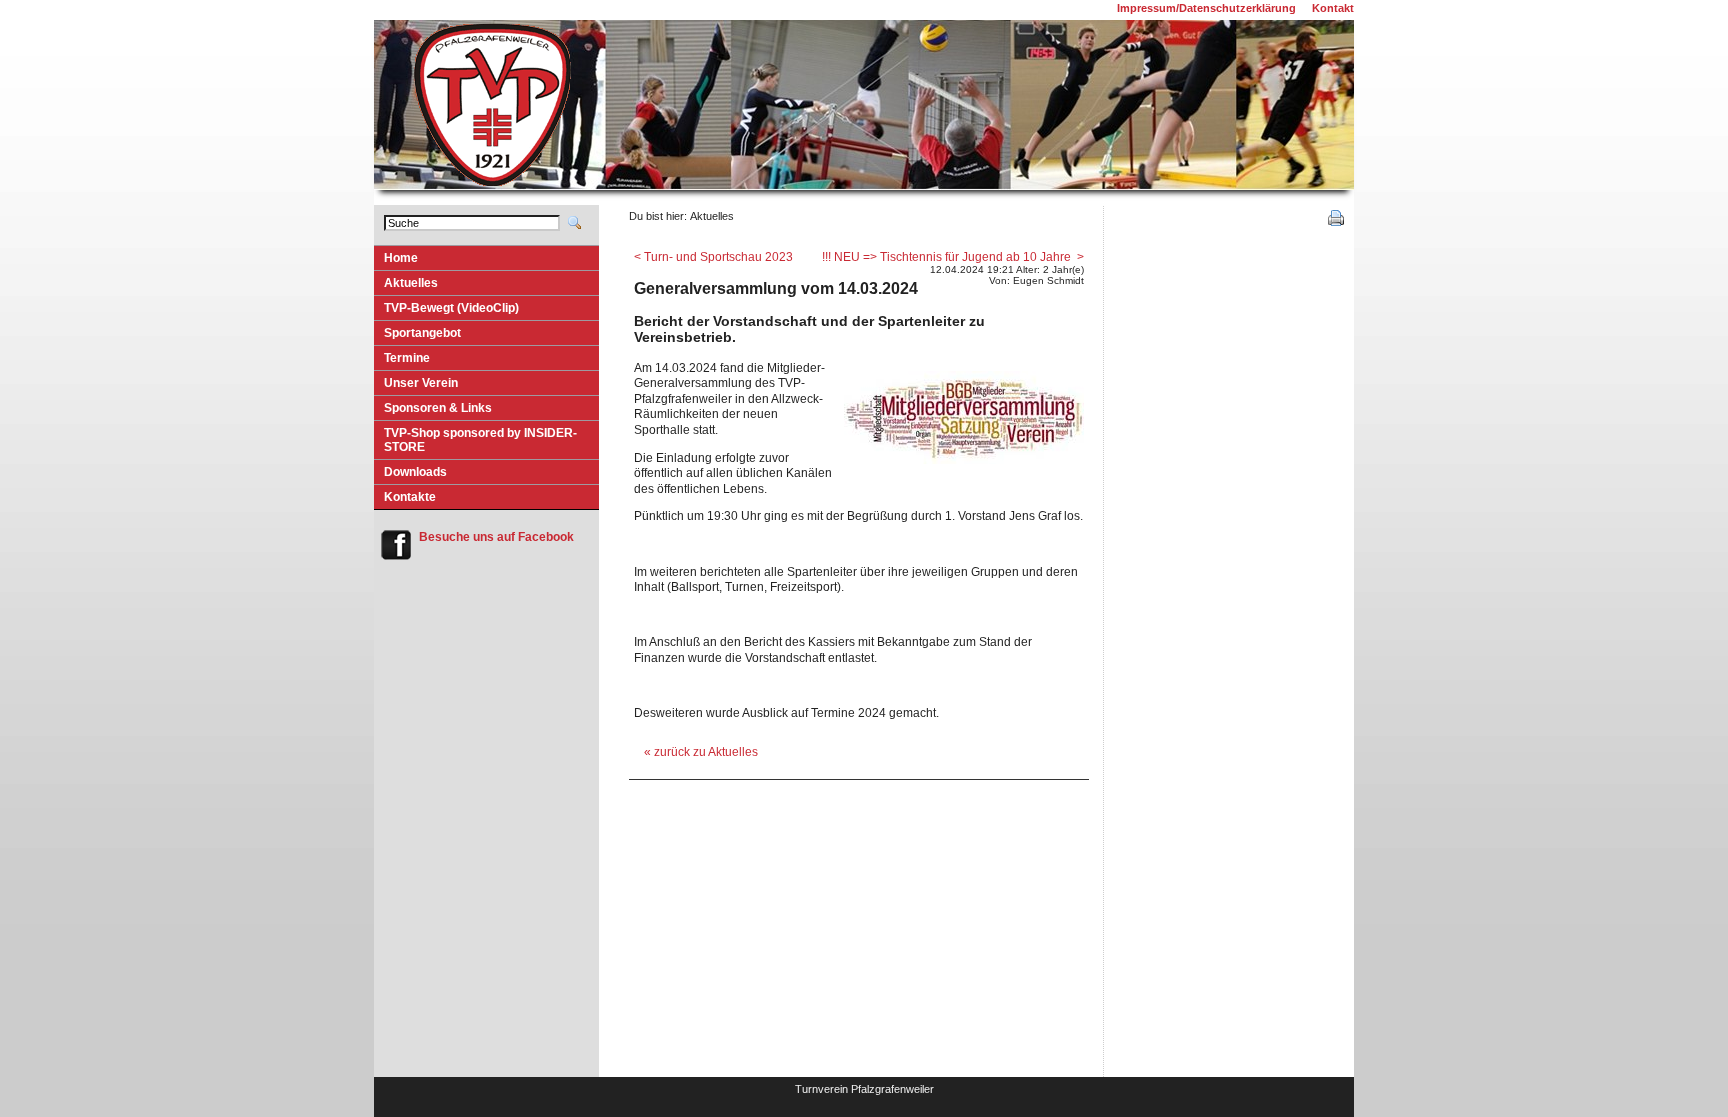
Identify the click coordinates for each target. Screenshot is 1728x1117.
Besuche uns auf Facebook (496, 537)
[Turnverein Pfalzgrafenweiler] (492, 186)
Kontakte (410, 497)
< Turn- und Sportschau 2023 (713, 257)
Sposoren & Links (433, 410)
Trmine (402, 360)
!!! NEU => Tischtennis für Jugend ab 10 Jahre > (953, 257)
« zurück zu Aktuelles (701, 752)
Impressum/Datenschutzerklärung (1206, 8)
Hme (396, 260)
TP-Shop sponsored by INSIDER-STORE (475, 442)
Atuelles (406, 285)
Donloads (410, 474)
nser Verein (416, 385)
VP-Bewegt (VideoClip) (446, 310)
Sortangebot (417, 335)
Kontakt (1333, 8)
